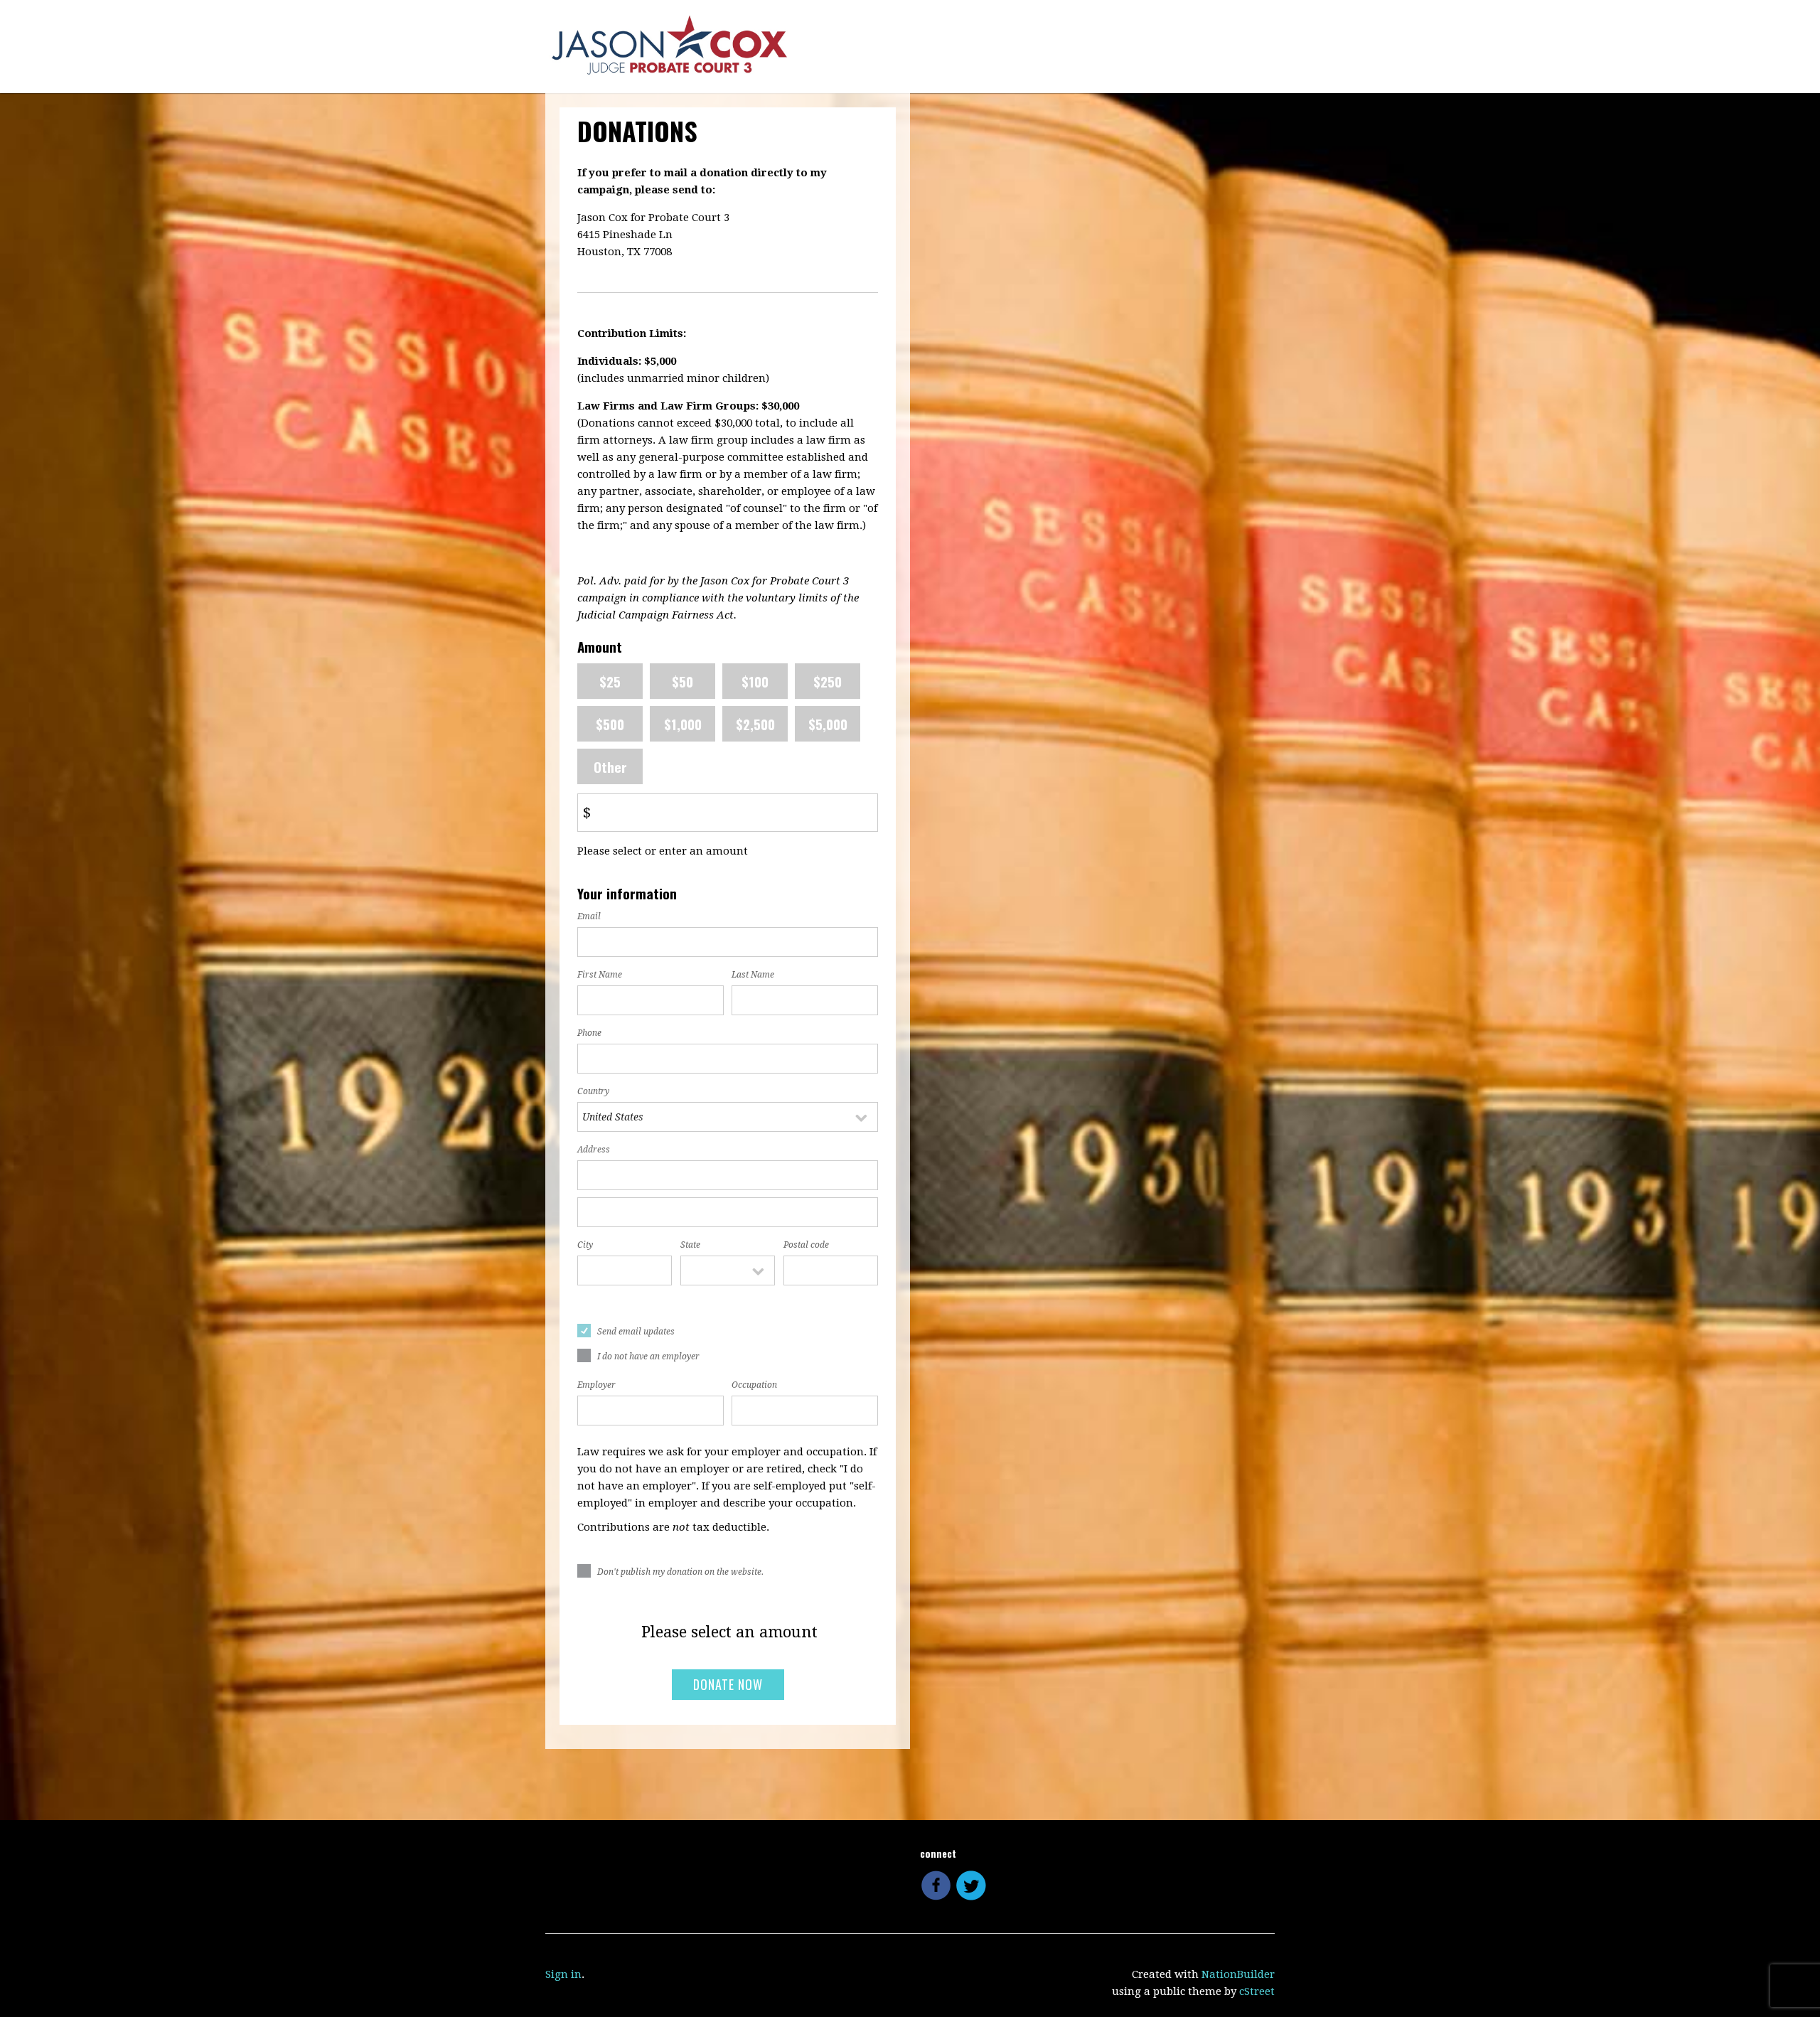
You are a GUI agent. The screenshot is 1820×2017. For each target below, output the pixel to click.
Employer (596, 1385)
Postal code (806, 1245)
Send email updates (636, 1332)
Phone (589, 1033)
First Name (600, 975)
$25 (610, 681)
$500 (610, 724)
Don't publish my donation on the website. (680, 1572)
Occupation (754, 1385)
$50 (682, 681)
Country (593, 1091)
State (690, 1245)
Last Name (753, 975)
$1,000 (683, 724)
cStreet (1257, 1991)
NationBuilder (1238, 1974)
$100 (755, 681)
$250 (828, 681)
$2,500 (755, 724)
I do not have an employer (648, 1357)
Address (594, 1150)
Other (610, 766)
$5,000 (828, 724)
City (585, 1245)
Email (589, 916)
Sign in (563, 1974)
